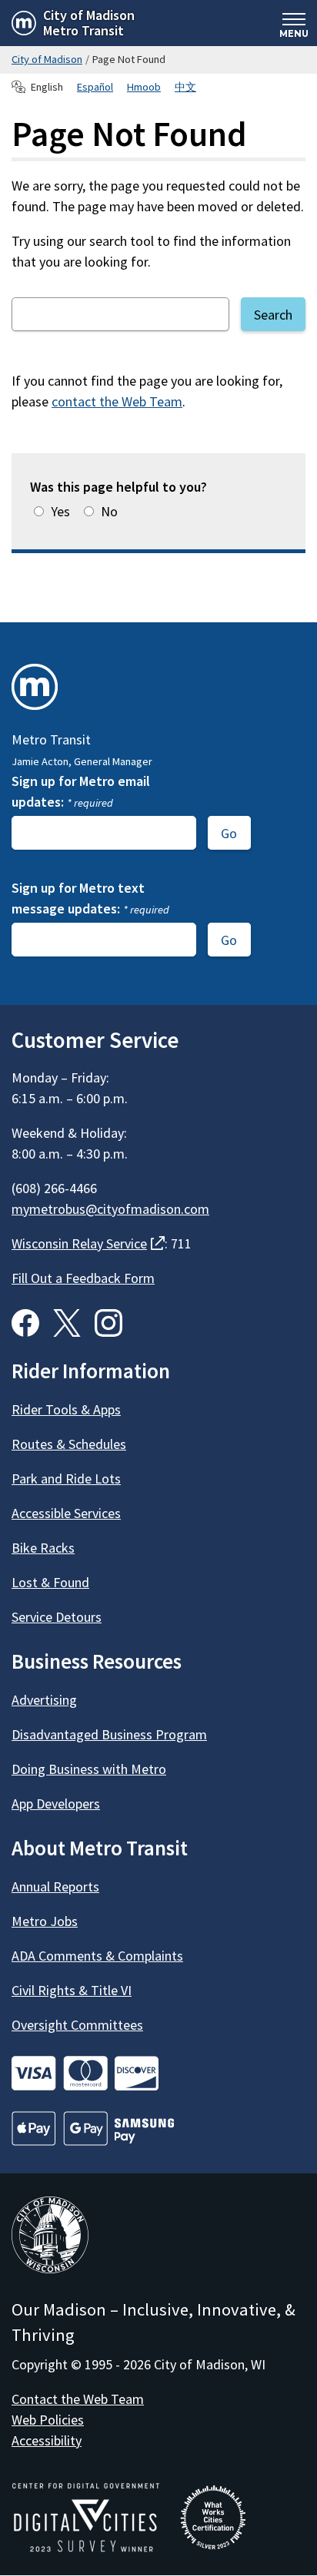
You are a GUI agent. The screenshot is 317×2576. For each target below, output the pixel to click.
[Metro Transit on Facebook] (25, 1323)
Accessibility (47, 2440)
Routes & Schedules (69, 1444)
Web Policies (48, 2420)
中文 (185, 87)
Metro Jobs (45, 1921)
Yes (60, 511)
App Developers (56, 1804)
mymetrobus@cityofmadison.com (110, 1209)
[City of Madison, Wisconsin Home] (50, 2238)
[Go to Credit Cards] (158, 2073)
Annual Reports (55, 1886)
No (109, 511)
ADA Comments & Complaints (97, 1956)
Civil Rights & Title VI (72, 1990)
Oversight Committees (77, 2025)
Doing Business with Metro (89, 1769)
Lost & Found (50, 1582)
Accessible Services (66, 1513)
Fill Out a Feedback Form (83, 1278)
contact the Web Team (117, 401)
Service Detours (57, 1617)
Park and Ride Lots (66, 1479)
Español (95, 87)
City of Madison (47, 59)
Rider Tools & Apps (66, 1409)
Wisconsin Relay (88, 1243)
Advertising (44, 1700)
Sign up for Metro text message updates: (90, 898)
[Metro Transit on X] (67, 1323)
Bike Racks (43, 1548)
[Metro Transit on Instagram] (108, 1323)
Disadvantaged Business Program (109, 1734)
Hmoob (144, 87)
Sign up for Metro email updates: (81, 791)
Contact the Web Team (78, 2399)
